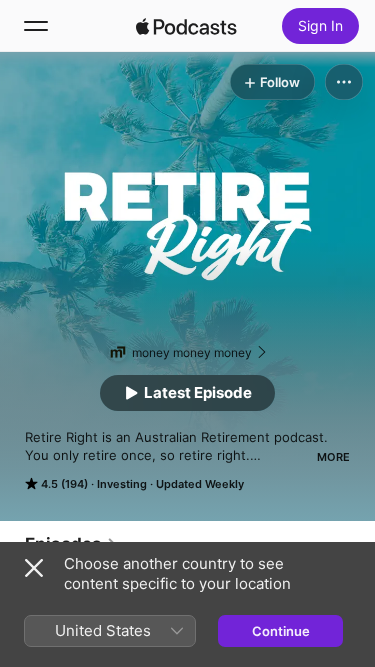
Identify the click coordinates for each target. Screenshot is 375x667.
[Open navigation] (36, 26)
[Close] (34, 568)
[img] (187, 26)
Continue (281, 631)
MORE (333, 457)
